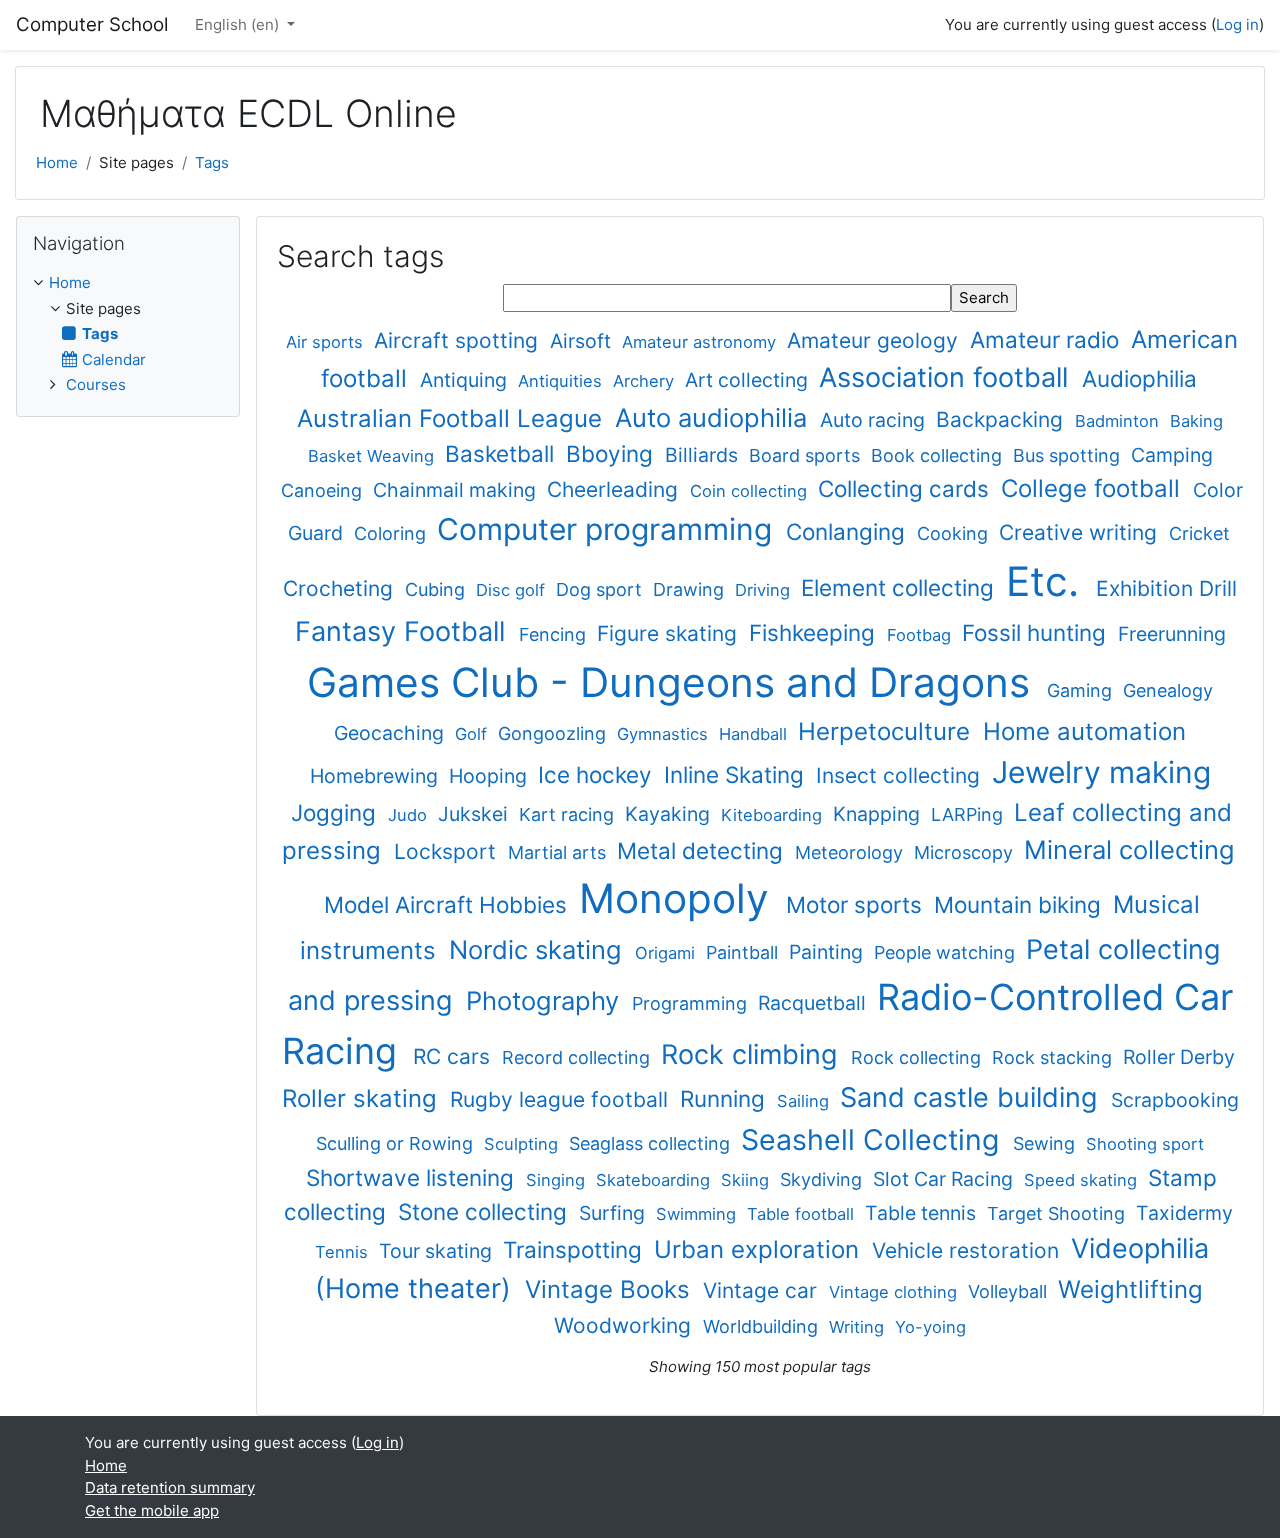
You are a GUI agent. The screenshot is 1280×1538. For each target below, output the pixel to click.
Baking (1196, 421)
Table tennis (923, 1213)
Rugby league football (562, 1099)
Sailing (805, 1101)
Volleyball (1010, 1291)
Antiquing (466, 380)
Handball (755, 734)
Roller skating (363, 1098)
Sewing (1046, 1143)
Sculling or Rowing (397, 1143)
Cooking (955, 533)
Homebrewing (376, 776)
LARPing (969, 814)
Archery (646, 381)
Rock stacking (1054, 1057)
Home (57, 162)
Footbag (921, 635)
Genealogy (1168, 690)
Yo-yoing (930, 1327)
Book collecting (939, 455)
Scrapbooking (1175, 1100)
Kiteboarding (774, 815)
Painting (828, 952)
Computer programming (608, 529)
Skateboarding (655, 1180)
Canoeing (324, 490)
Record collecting (578, 1057)
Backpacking (1002, 419)
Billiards (704, 455)
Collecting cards (906, 488)
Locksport (448, 851)
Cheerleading (615, 489)
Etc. (1048, 581)
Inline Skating (737, 774)
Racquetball (814, 1003)
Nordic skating (539, 949)
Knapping (879, 814)
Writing (859, 1327)
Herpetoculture (887, 731)
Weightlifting (1130, 1289)
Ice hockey (598, 774)
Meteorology (851, 852)
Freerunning (1172, 634)
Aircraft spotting (459, 340)
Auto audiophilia (714, 417)
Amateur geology (875, 340)
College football (1094, 488)
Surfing (614, 1213)
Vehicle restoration (968, 1250)
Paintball (744, 952)
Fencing (555, 634)
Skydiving (823, 1179)
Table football (803, 1214)
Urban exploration (760, 1249)
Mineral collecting (1129, 849)
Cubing (437, 589)
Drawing (691, 589)
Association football (947, 377)
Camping (1172, 455)
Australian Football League (453, 418)
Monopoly (679, 898)
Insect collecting (901, 775)
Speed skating (1083, 1180)
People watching (947, 952)
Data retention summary (170, 1487)
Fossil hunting (1037, 632)
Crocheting (341, 588)
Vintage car (763, 1290)
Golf (473, 734)
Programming (692, 1003)
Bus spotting (1069, 455)
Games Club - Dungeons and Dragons (674, 682)
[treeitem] (128, 334)
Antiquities (562, 381)
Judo (410, 815)
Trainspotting (575, 1249)
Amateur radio (1047, 339)
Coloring (392, 533)
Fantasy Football (404, 631)
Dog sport (601, 589)
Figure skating (670, 633)
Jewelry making (1101, 772)
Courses (96, 384)
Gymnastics (665, 734)
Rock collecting (918, 1057)
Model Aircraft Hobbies (448, 904)
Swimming (698, 1214)
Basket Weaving (373, 456)
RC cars (454, 1056)
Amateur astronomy (701, 342)
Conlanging (848, 531)
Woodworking (625, 1325)
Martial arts (559, 852)
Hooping (490, 776)
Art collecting (749, 380)
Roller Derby (1179, 1057)
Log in (1237, 24)
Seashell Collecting (874, 1139)
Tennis (344, 1252)
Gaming (1082, 690)
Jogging (336, 812)
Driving (765, 590)
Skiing (747, 1180)
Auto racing (875, 420)
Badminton (1119, 421)
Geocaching (391, 733)
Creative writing (1081, 532)
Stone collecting (485, 1211)
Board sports (807, 455)
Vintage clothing (895, 1292)
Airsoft (583, 341)
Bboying (612, 453)
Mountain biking (1020, 904)
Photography (546, 1000)
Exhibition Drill (1166, 588)
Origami (667, 953)
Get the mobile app (152, 1510)
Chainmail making (457, 490)
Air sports (327, 342)
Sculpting (523, 1144)
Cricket (1199, 533)
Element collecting (900, 587)
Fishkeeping (815, 632)
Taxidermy (1184, 1213)
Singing (558, 1180)
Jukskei (475, 814)
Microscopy (966, 852)
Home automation (1084, 731)
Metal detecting (703, 850)
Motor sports (857, 904)
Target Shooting (1058, 1213)
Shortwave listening (413, 1177)
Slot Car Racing (945, 1179)
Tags (212, 162)
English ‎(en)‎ (239, 24)
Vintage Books (611, 1289)
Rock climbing (753, 1054)
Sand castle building (972, 1097)
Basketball (502, 453)
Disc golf (513, 590)
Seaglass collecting (652, 1143)
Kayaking (670, 814)
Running (725, 1098)
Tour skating (438, 1251)
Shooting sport (1145, 1144)
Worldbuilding (763, 1326)
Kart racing (569, 814)
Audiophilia (1139, 378)
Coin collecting (751, 491)
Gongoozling (554, 733)
